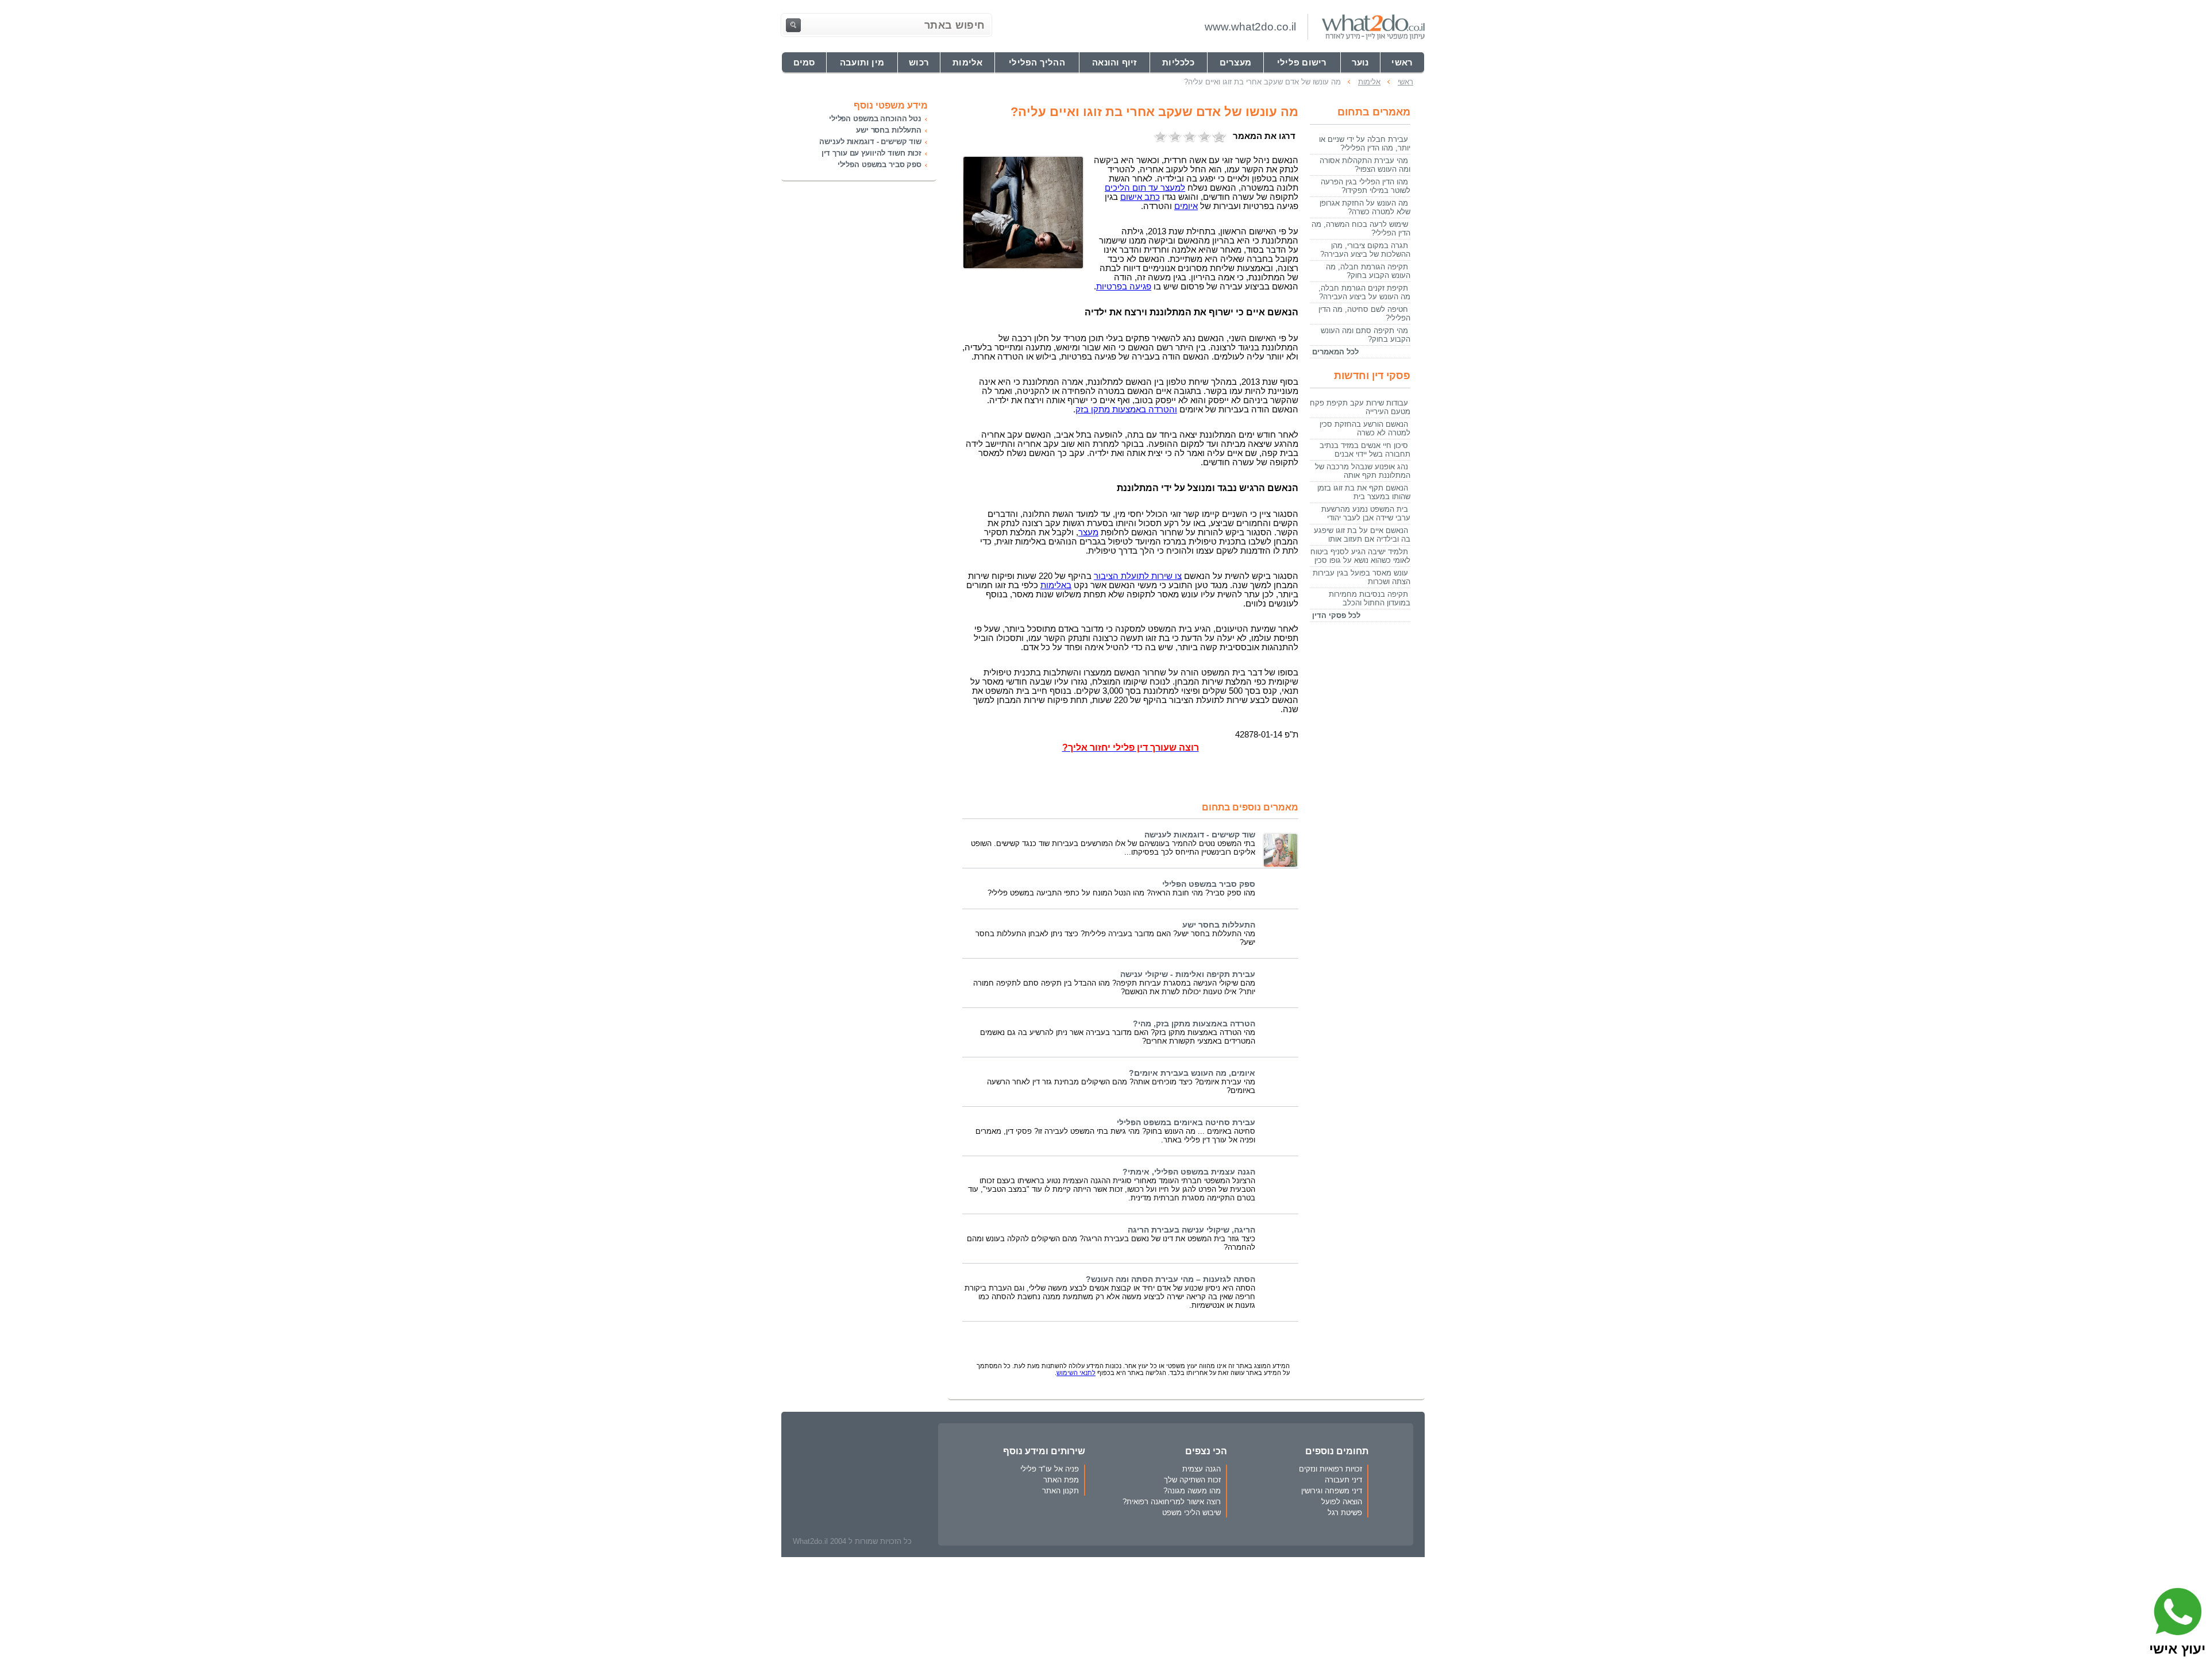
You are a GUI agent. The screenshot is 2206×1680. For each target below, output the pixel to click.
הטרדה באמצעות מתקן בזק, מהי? (1194, 1024)
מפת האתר (1061, 1480)
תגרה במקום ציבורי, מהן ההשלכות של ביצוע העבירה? (1365, 250)
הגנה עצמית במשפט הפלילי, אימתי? (1189, 1172)
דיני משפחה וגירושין (1332, 1491)
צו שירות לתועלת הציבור (1138, 576)
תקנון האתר (1060, 1491)
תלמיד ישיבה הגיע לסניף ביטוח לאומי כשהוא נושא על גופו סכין (1360, 556)
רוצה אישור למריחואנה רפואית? (1172, 1502)
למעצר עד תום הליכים (1145, 188)
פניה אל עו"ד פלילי (1050, 1469)
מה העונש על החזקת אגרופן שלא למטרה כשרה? (1365, 207)
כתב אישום (1140, 197)
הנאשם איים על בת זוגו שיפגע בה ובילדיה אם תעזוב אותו (1362, 535)
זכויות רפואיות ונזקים (1330, 1469)
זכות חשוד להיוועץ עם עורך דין (871, 153)
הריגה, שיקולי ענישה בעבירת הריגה (1191, 1230)
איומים (1186, 206)
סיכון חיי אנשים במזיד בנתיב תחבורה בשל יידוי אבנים (1365, 450)
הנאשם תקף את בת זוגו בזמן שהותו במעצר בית (1364, 492)
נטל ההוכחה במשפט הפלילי (875, 119)
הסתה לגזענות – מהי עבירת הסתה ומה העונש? (1171, 1279)
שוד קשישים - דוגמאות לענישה (1200, 835)
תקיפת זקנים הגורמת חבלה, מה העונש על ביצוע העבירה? (1364, 292)
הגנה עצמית (1202, 1469)
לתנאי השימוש (1076, 1373)
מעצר (1088, 532)
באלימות (1056, 585)
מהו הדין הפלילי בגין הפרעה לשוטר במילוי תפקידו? (1366, 186)
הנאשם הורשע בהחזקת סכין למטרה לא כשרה (1365, 428)
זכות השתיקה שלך (1192, 1480)
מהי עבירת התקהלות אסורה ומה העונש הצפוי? (1365, 165)
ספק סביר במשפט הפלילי (1209, 884)
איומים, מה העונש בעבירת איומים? (1192, 1073)
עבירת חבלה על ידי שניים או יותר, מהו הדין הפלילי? (1365, 144)
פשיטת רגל (1345, 1513)
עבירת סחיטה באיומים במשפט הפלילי (1186, 1123)
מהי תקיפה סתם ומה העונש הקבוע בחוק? (1366, 335)
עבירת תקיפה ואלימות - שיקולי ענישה (1188, 974)
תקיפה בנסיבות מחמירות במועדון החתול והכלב (1370, 598)
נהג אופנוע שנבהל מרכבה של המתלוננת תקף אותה (1363, 471)
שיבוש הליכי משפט (1191, 1513)
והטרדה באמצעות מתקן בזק (1126, 410)
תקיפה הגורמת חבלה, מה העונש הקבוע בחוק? (1368, 271)
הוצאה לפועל (1342, 1502)
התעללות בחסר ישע (1219, 925)
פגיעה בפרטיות (1124, 287)
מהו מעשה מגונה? (1192, 1491)
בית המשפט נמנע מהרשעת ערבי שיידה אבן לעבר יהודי (1366, 513)
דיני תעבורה (1343, 1480)
